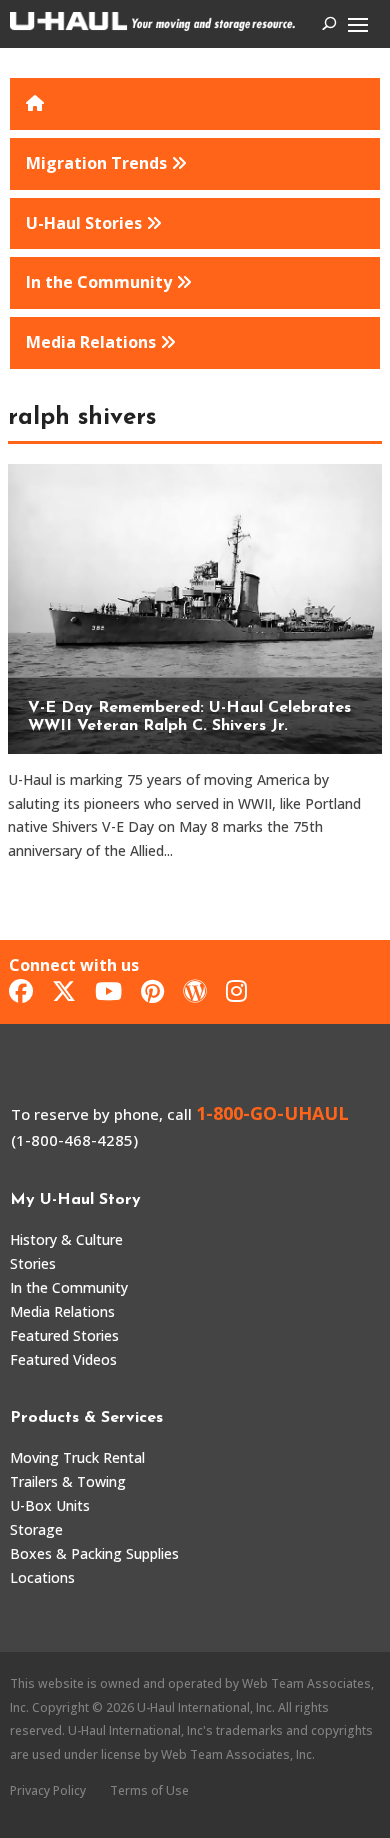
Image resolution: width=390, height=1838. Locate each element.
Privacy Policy (48, 1790)
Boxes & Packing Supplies (94, 1553)
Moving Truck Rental (77, 1457)
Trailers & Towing (68, 1481)
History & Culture (66, 1239)
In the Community (69, 1287)
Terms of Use (149, 1790)
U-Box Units (50, 1505)
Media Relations (62, 1311)
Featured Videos (63, 1359)
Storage (36, 1529)
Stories (33, 1263)
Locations (42, 1577)
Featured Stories (64, 1335)
